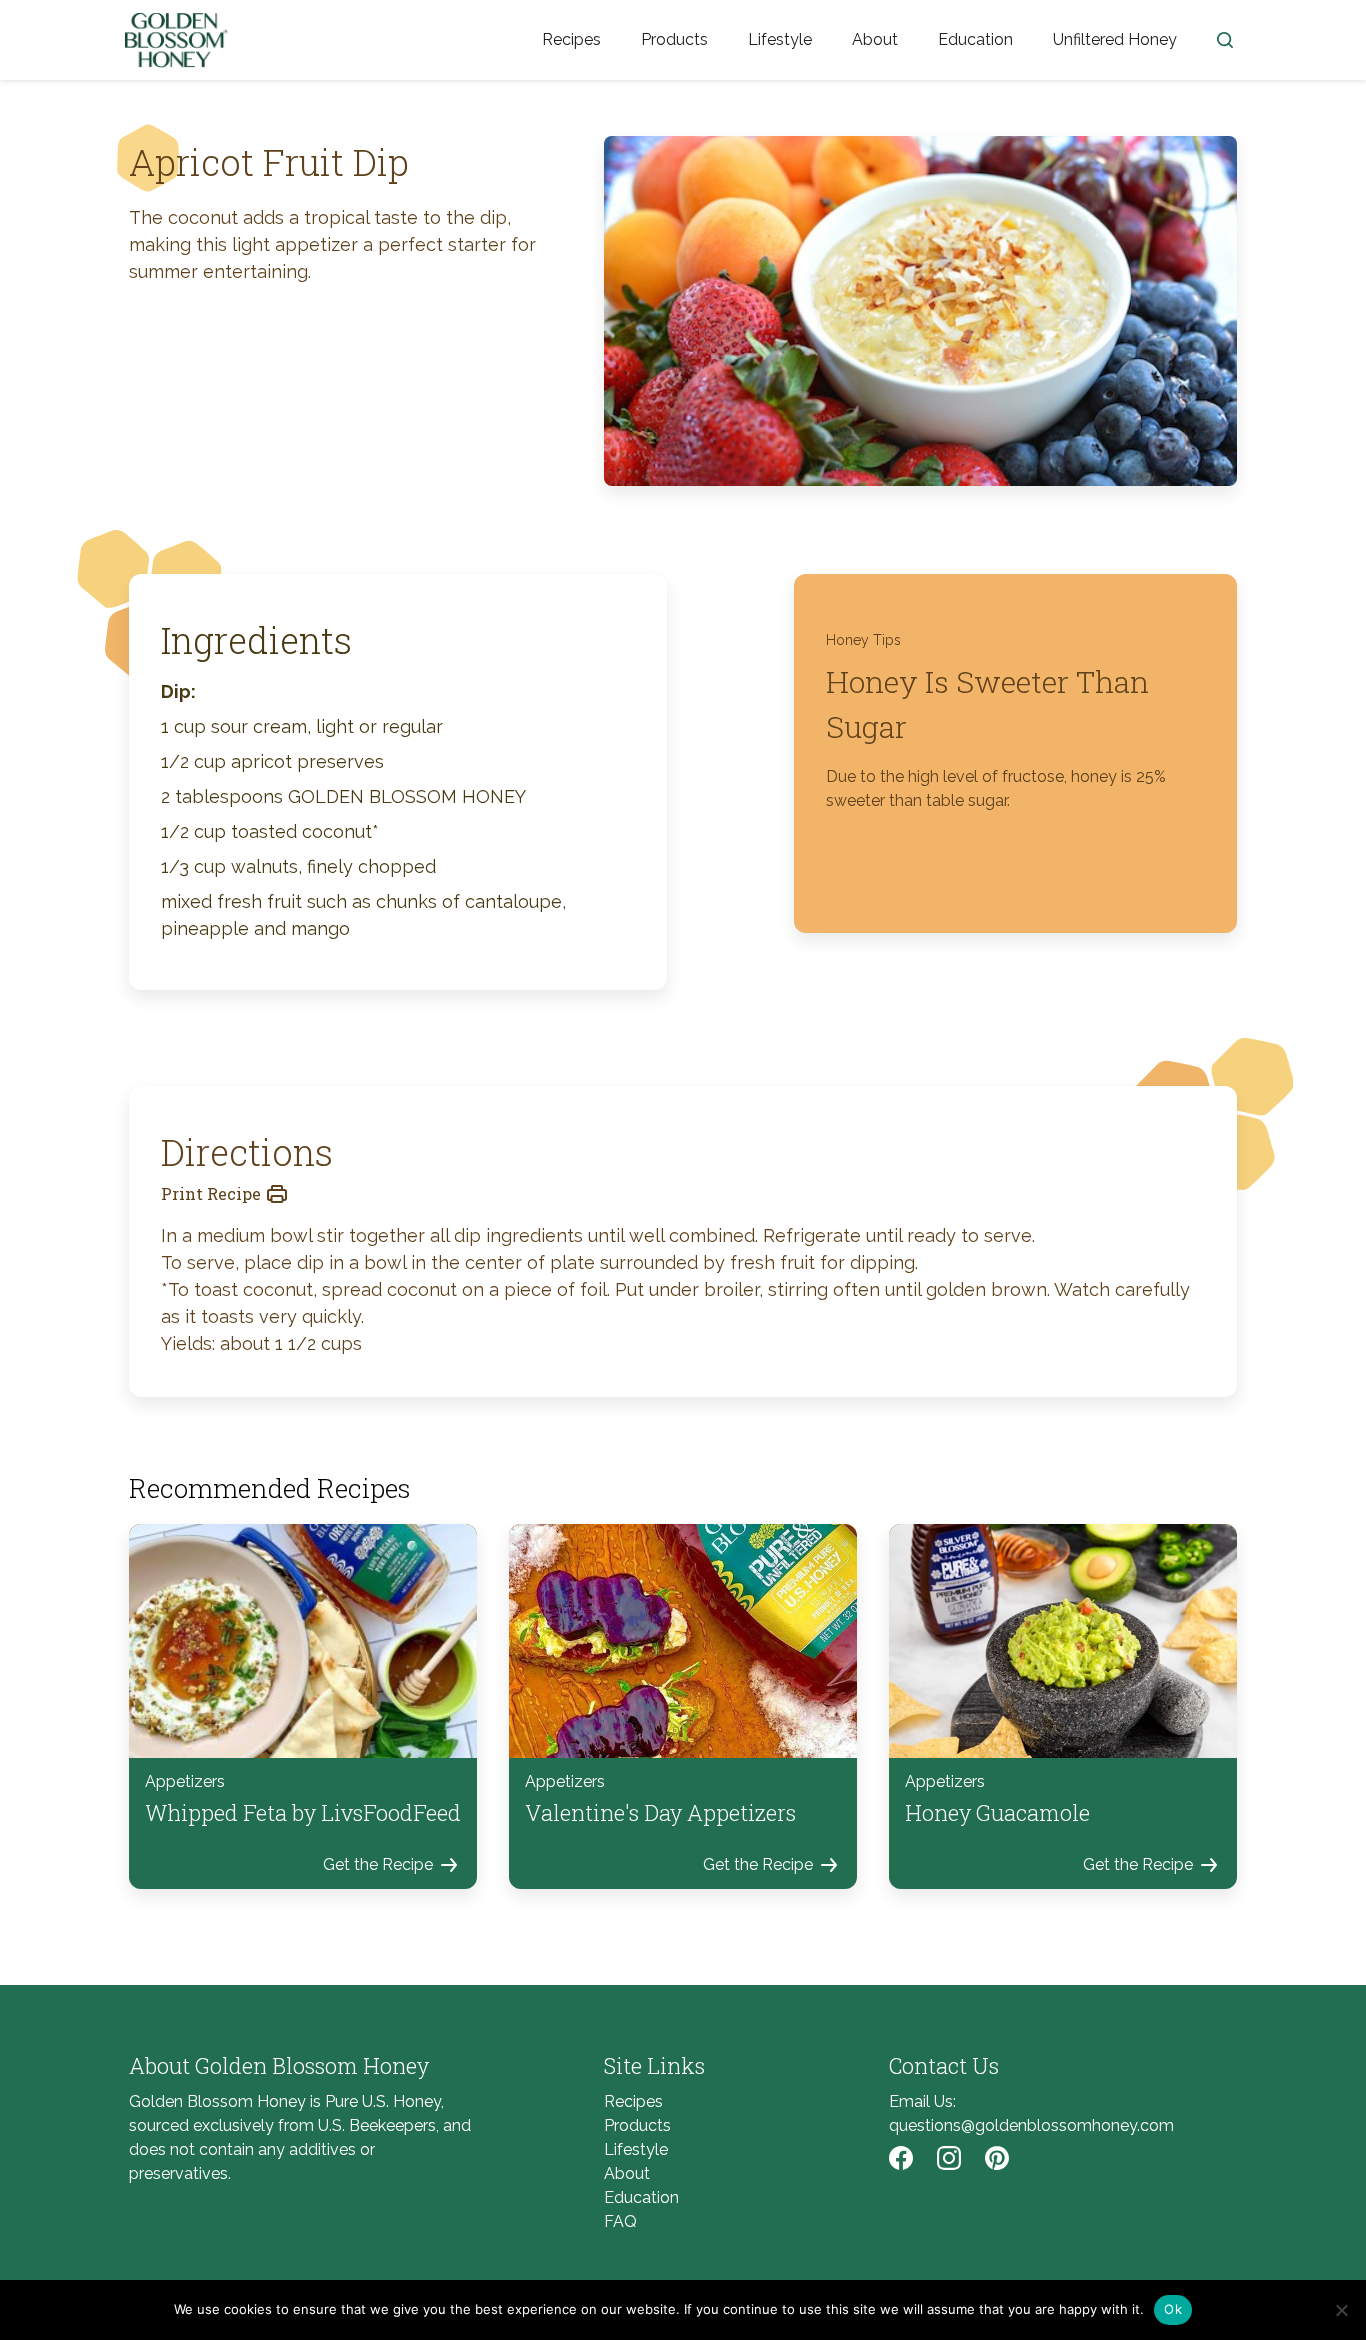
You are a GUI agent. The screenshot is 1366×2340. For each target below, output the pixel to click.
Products (674, 39)
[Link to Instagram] (949, 2158)
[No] (1341, 2310)
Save (649, 150)
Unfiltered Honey (1115, 39)
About (875, 39)
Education (975, 39)
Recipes (571, 39)
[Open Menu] (1225, 40)
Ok (1173, 2309)
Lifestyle (780, 39)
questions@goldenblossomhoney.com (1031, 2125)
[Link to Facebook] (901, 2158)
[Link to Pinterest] (997, 2158)
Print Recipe (211, 1193)
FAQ (620, 2221)
